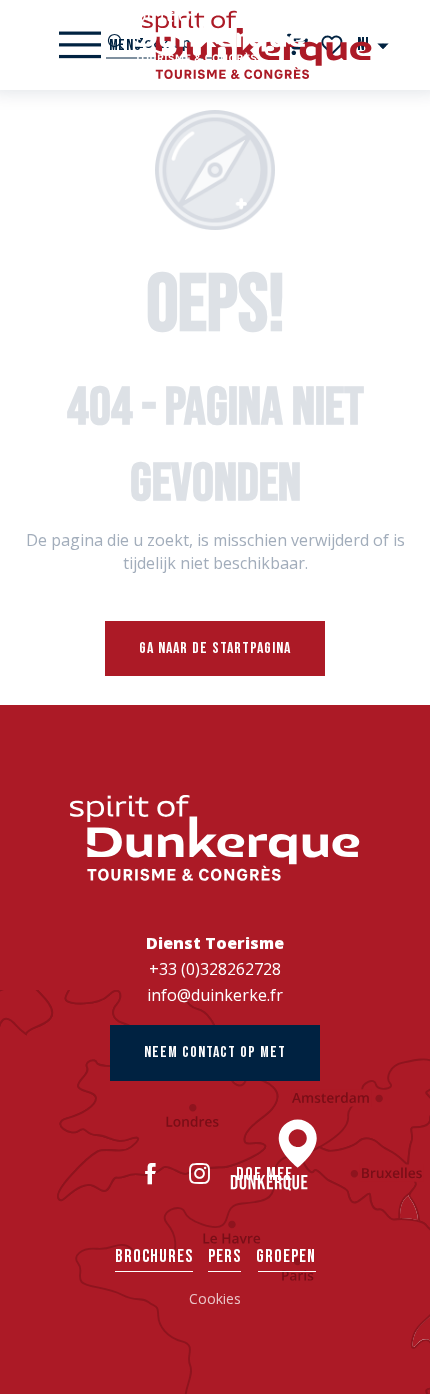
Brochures (154, 1256)
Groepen (286, 1256)
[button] (373, 44)
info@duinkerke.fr (215, 995)
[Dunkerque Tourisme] (215, 35)
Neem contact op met (215, 1052)
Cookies (215, 1298)
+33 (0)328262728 (215, 969)
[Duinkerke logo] (215, 838)
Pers (224, 1256)
